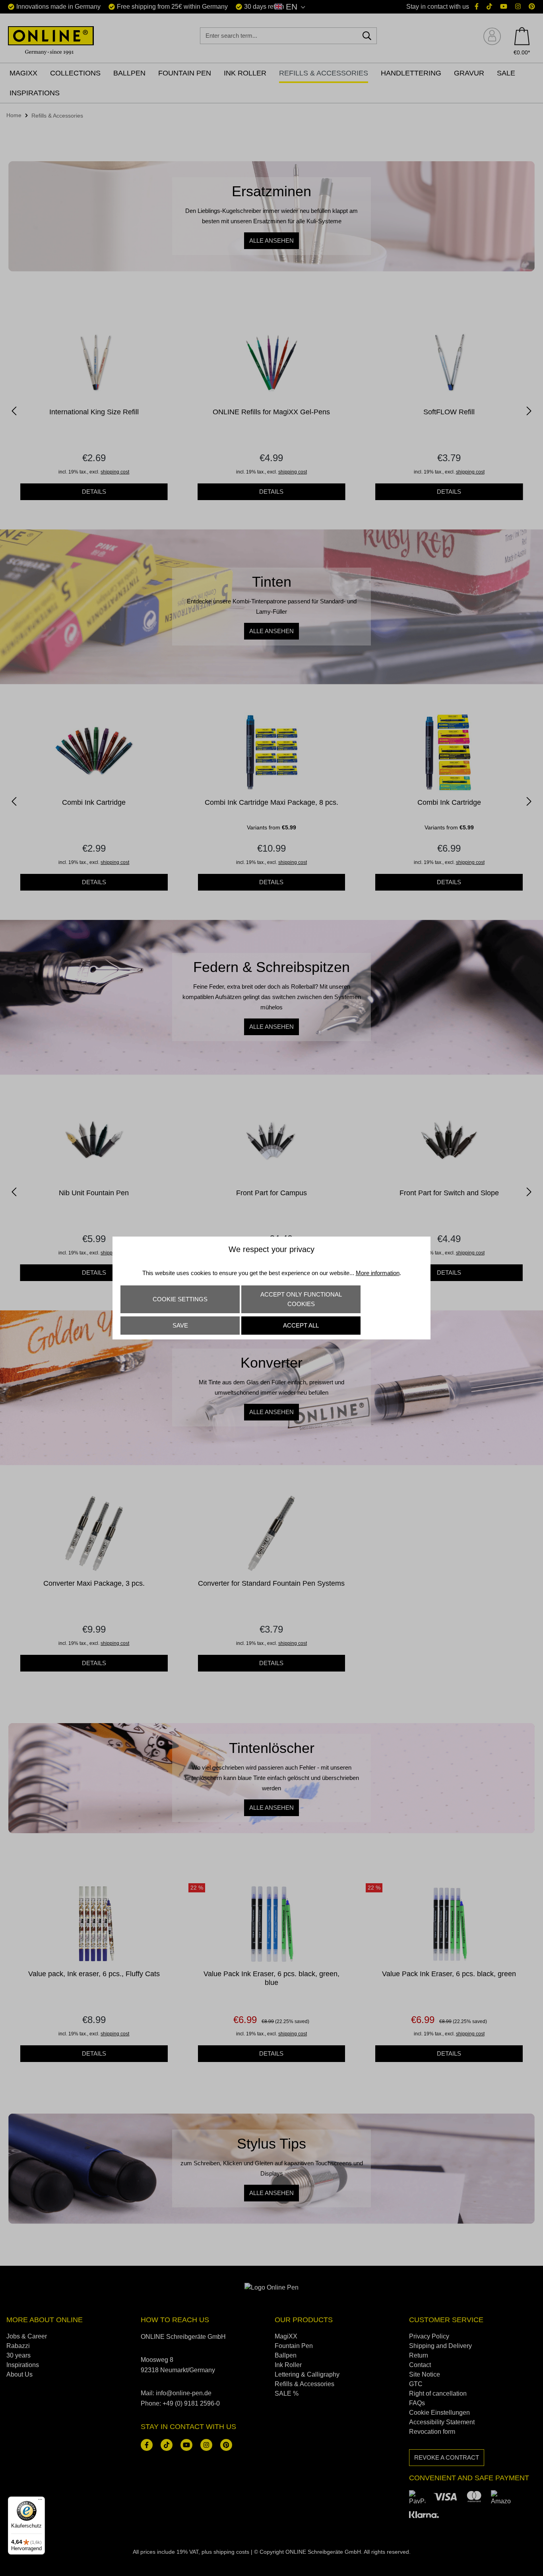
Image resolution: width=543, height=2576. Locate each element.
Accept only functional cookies (301, 1299)
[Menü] (40, 2501)
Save (180, 1325)
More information (378, 1273)
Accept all (301, 1325)
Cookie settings (180, 1299)
